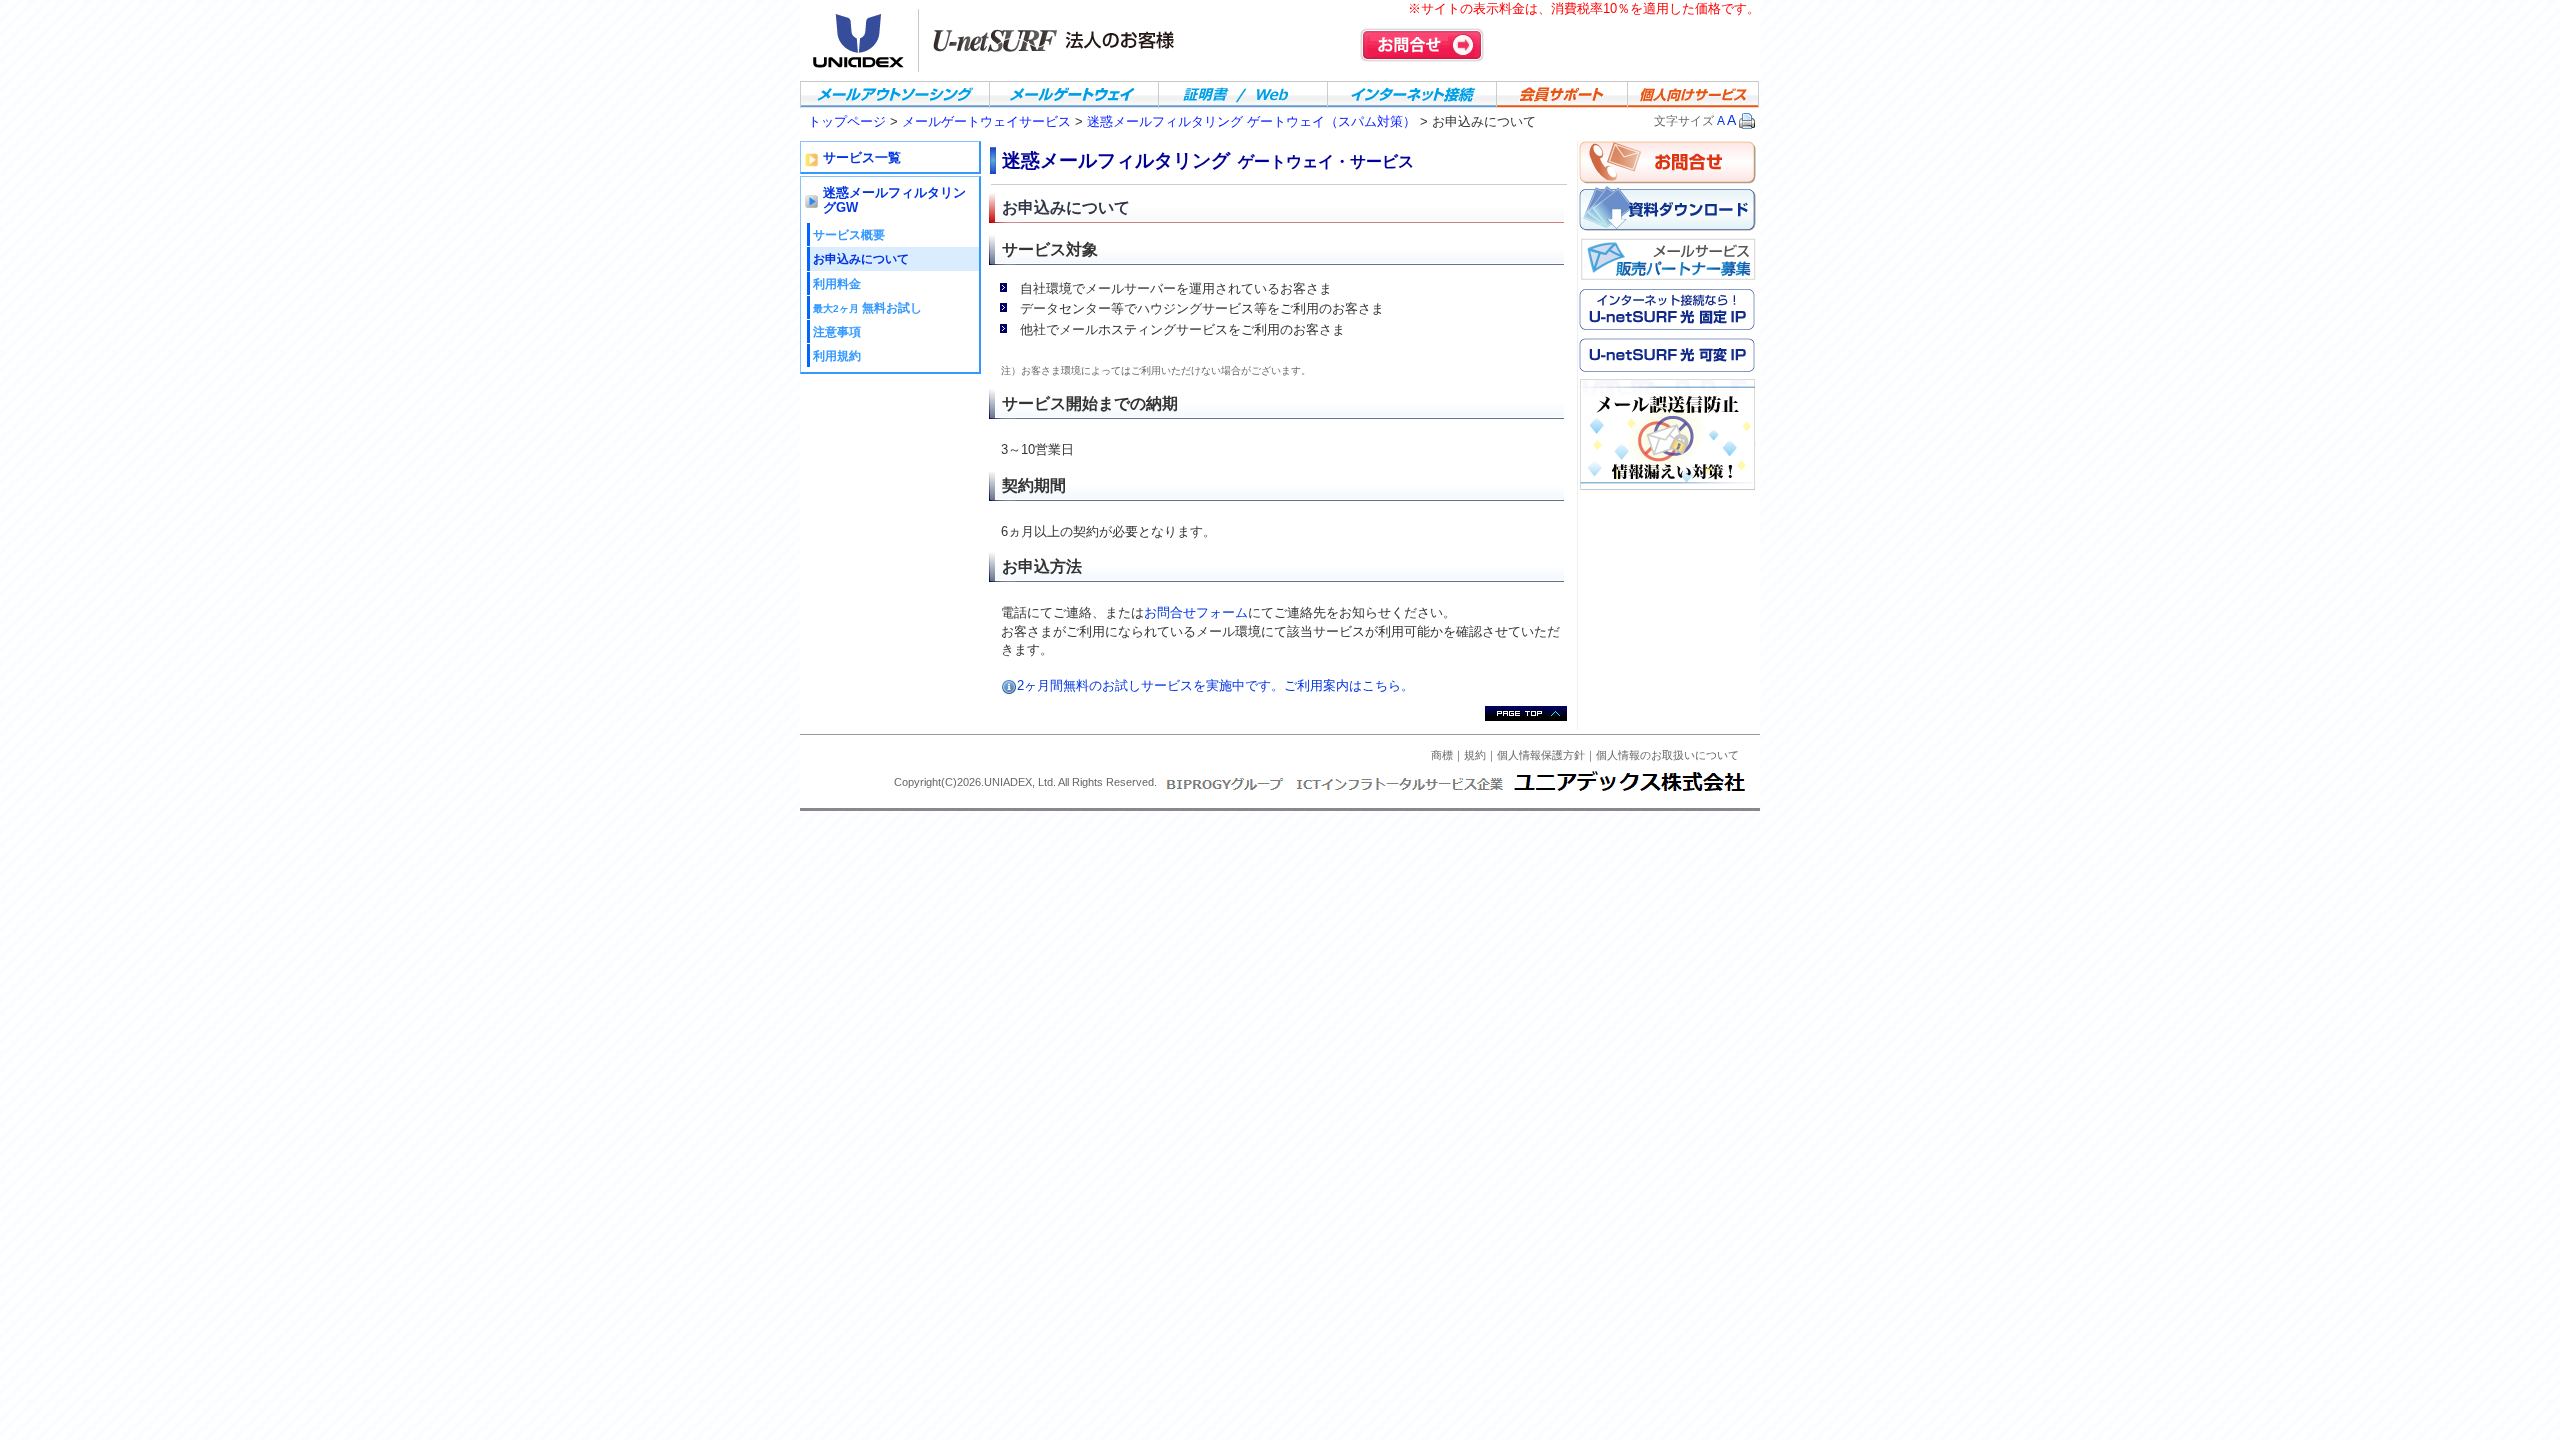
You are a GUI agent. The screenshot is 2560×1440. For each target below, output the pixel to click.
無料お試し (867, 308)
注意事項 (837, 332)
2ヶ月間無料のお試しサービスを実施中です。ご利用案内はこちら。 (1215, 685)
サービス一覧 (862, 158)
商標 (1442, 755)
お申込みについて (861, 259)
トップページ (847, 121)
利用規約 (837, 356)
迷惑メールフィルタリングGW (894, 200)
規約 (1475, 755)
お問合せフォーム (1196, 612)
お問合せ (1422, 45)
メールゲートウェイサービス (988, 121)
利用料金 (837, 284)
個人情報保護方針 (1541, 755)
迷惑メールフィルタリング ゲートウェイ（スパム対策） (1251, 121)
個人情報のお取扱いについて (1667, 755)
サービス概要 (849, 235)
